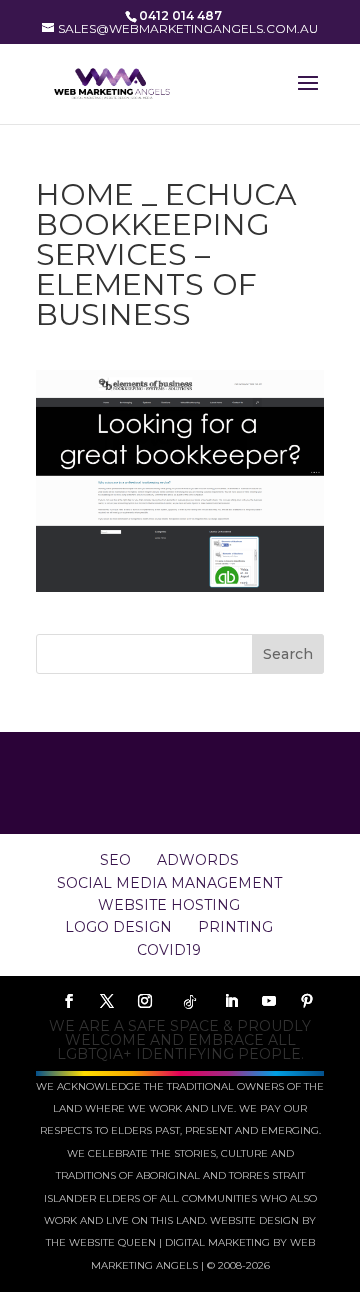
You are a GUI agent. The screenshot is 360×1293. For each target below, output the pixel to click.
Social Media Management (169, 883)
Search (288, 654)
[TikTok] (190, 1002)
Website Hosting (169, 905)
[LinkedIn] (231, 1002)
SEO (115, 860)
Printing (235, 927)
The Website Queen (101, 1242)
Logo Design (118, 927)
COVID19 (169, 950)
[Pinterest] (307, 1002)
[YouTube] (269, 1002)
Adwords (198, 860)
